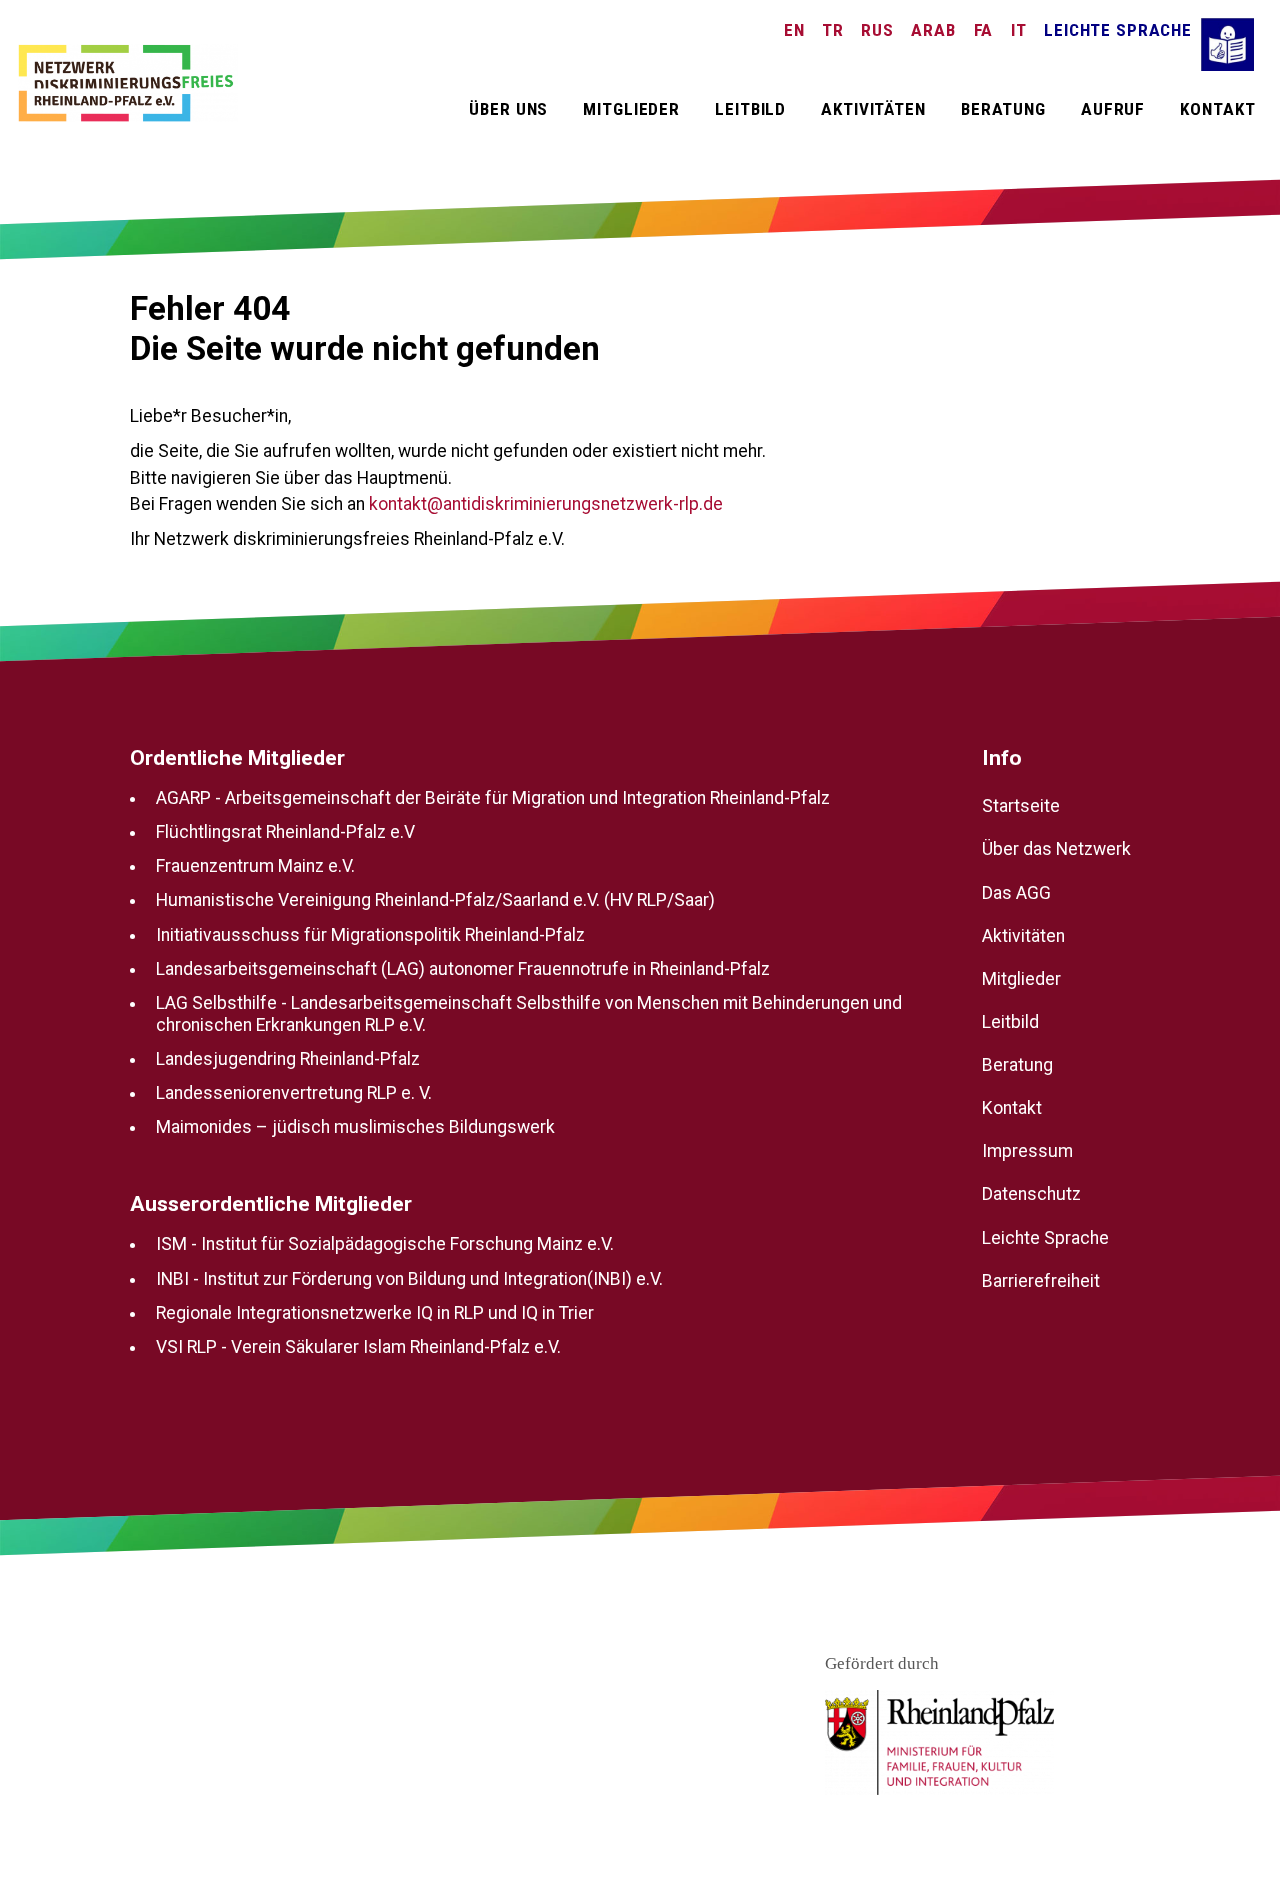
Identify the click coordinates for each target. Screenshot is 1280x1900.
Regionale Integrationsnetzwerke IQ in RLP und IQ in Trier (375, 1313)
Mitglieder (631, 109)
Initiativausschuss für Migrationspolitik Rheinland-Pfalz (370, 934)
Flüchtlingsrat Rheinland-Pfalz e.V (285, 831)
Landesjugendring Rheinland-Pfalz (288, 1058)
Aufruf (1113, 109)
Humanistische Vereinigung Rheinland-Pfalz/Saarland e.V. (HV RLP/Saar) (435, 900)
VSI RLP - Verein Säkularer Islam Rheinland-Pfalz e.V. (358, 1347)
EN (794, 30)
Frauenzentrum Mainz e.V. (255, 866)
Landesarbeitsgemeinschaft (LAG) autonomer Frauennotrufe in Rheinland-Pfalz (463, 969)
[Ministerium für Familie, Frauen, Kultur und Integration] (939, 1743)
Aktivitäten (873, 109)
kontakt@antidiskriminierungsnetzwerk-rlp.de (546, 504)
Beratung (1003, 109)
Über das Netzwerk (1056, 849)
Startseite (1021, 806)
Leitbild (750, 109)
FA (984, 30)
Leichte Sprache (1118, 30)
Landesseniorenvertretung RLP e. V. (294, 1093)
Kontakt (1217, 109)
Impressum (1027, 1151)
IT (1019, 30)
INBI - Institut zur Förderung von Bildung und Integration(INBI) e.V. (409, 1278)
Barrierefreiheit (1041, 1280)
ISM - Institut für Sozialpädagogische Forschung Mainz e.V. (385, 1244)
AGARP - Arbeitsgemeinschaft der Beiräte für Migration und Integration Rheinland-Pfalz (493, 797)
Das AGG (1016, 892)
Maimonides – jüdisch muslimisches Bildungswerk (355, 1127)
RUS (877, 30)
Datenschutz (1031, 1194)
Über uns (508, 109)
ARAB (933, 30)
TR (833, 30)
